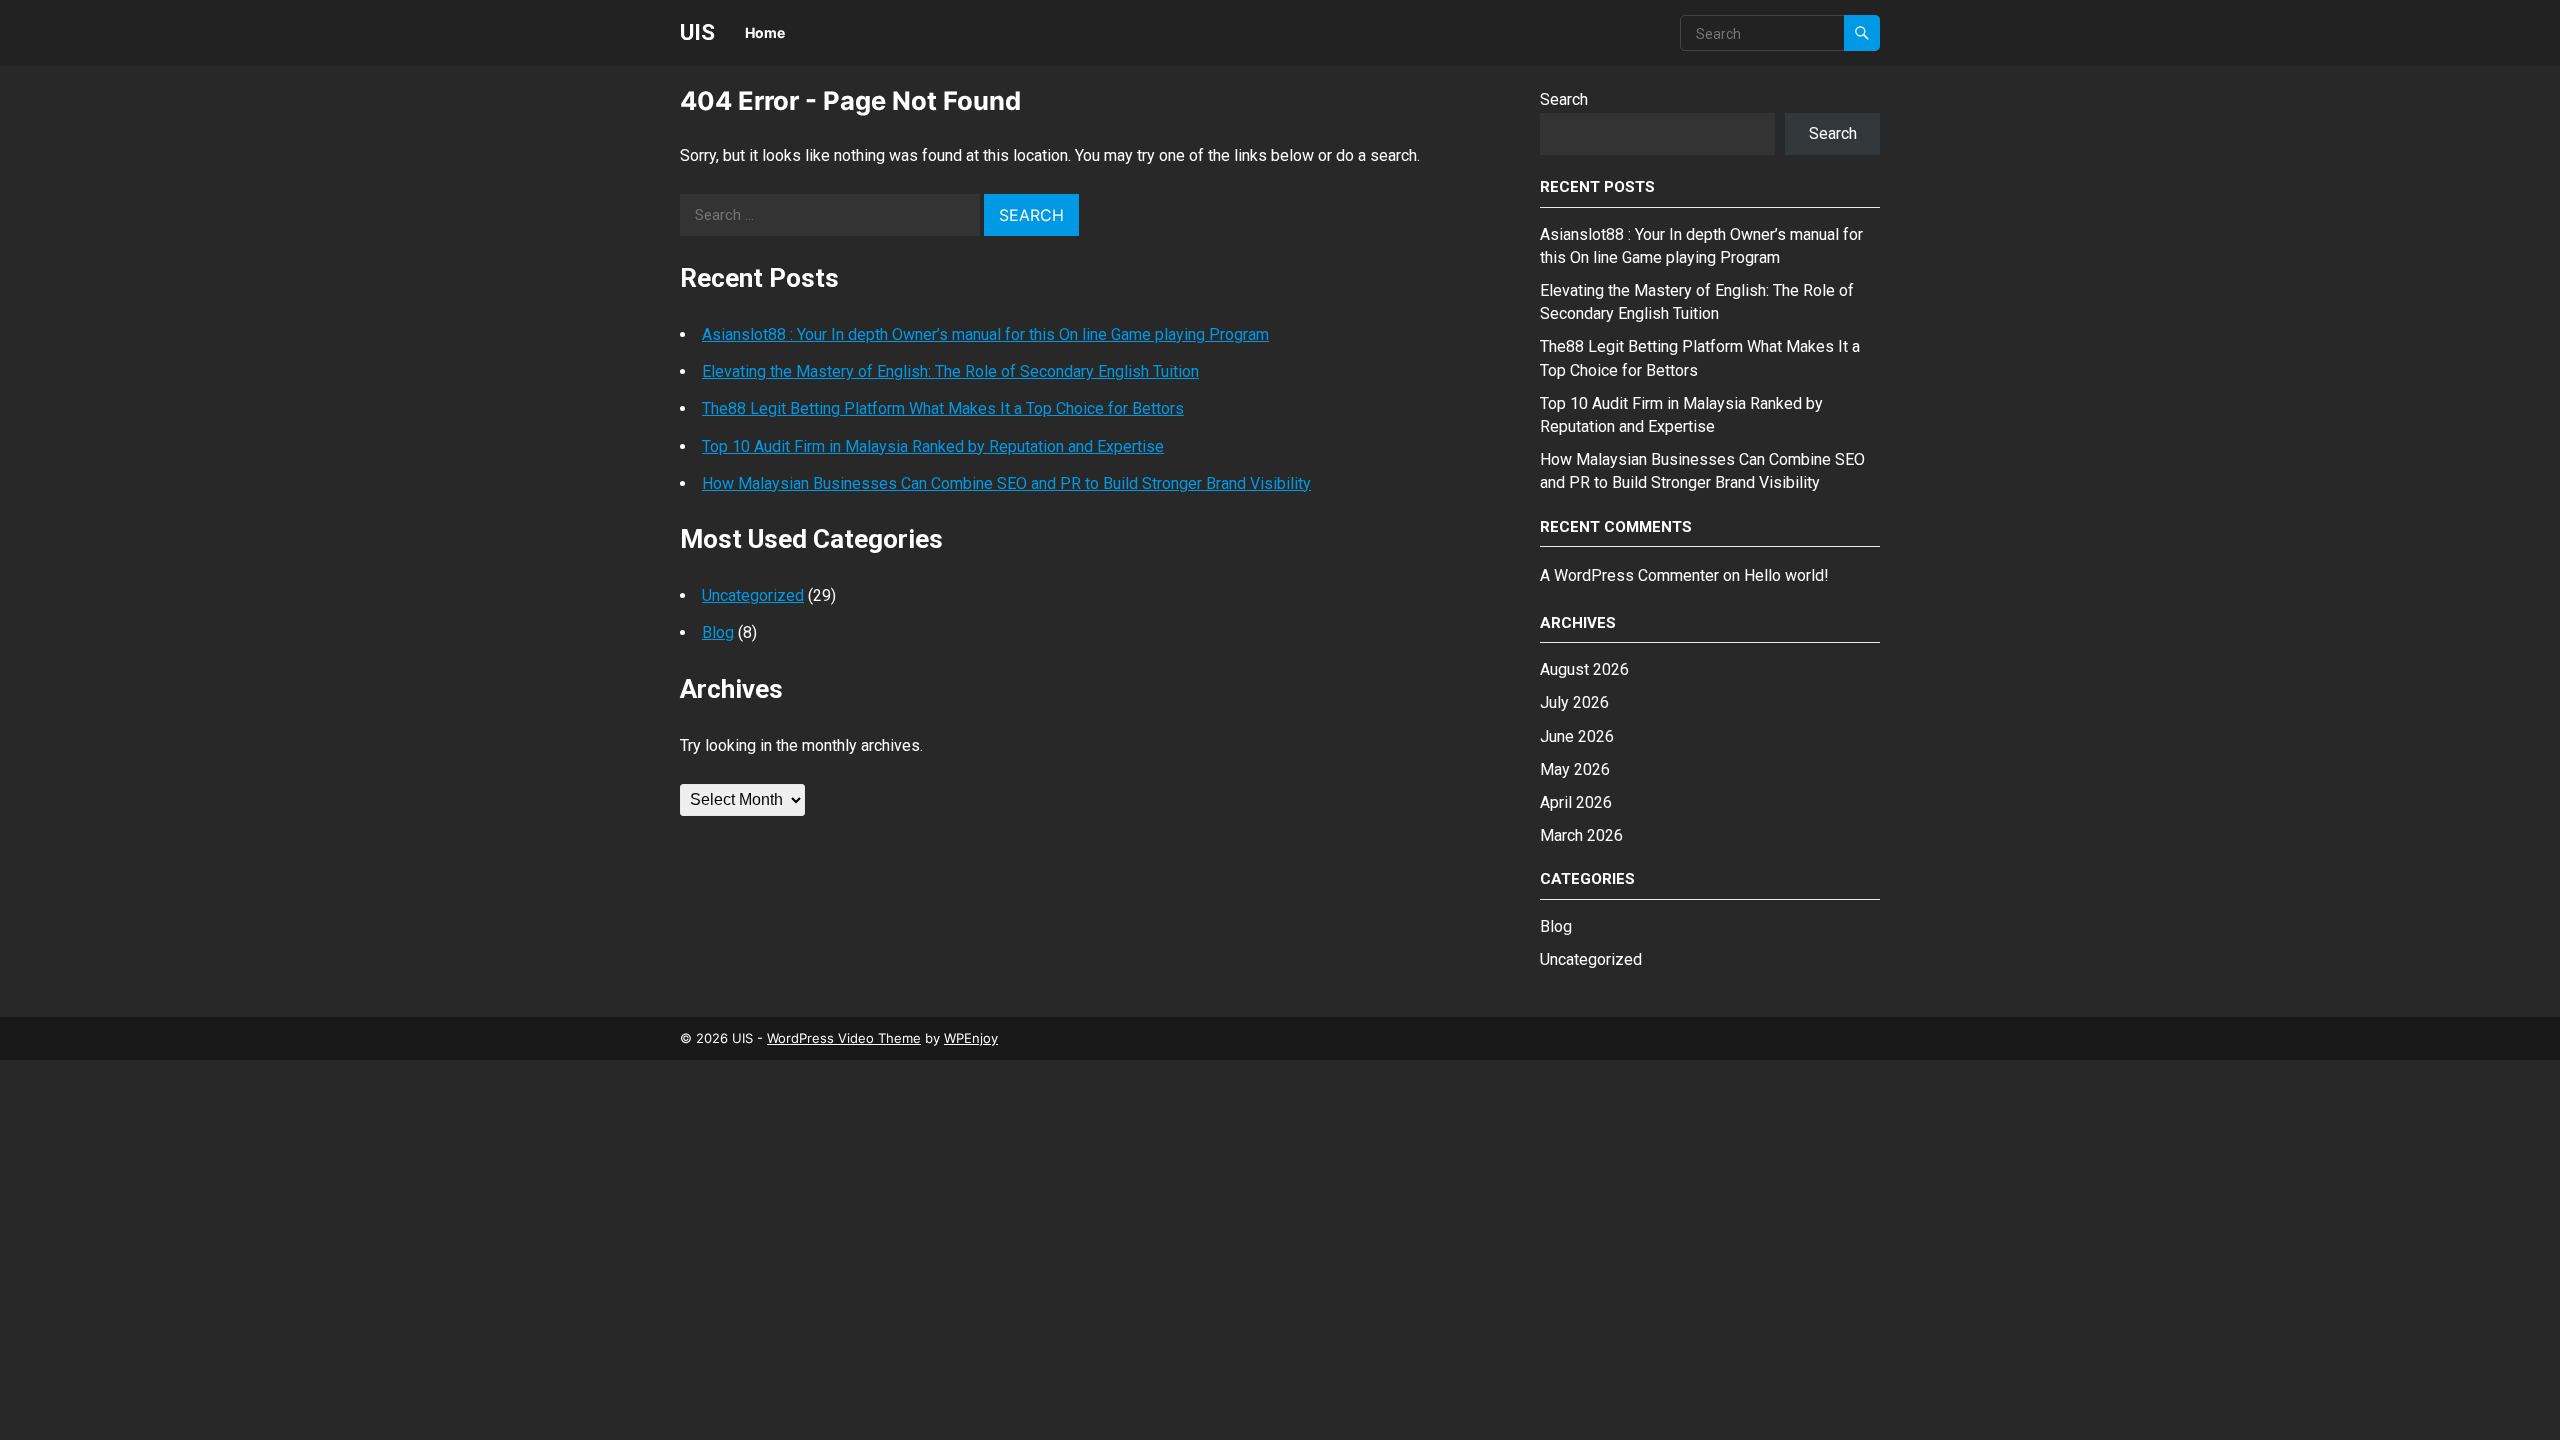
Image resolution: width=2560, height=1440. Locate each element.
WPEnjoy (971, 1038)
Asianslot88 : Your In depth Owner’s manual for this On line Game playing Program (985, 334)
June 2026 (1577, 736)
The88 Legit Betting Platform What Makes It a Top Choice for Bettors (943, 408)
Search (1564, 99)
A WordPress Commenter (1629, 575)
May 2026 (1575, 769)
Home (765, 32)
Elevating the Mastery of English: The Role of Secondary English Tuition (950, 371)
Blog (718, 632)
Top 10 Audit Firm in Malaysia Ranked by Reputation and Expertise (933, 446)
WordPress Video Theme (844, 1038)
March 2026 (1581, 835)
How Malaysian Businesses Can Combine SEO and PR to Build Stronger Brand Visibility (1006, 483)
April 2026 (1576, 802)
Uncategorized (753, 595)
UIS (697, 32)
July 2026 (1574, 702)
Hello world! (1786, 575)
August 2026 (1584, 669)
